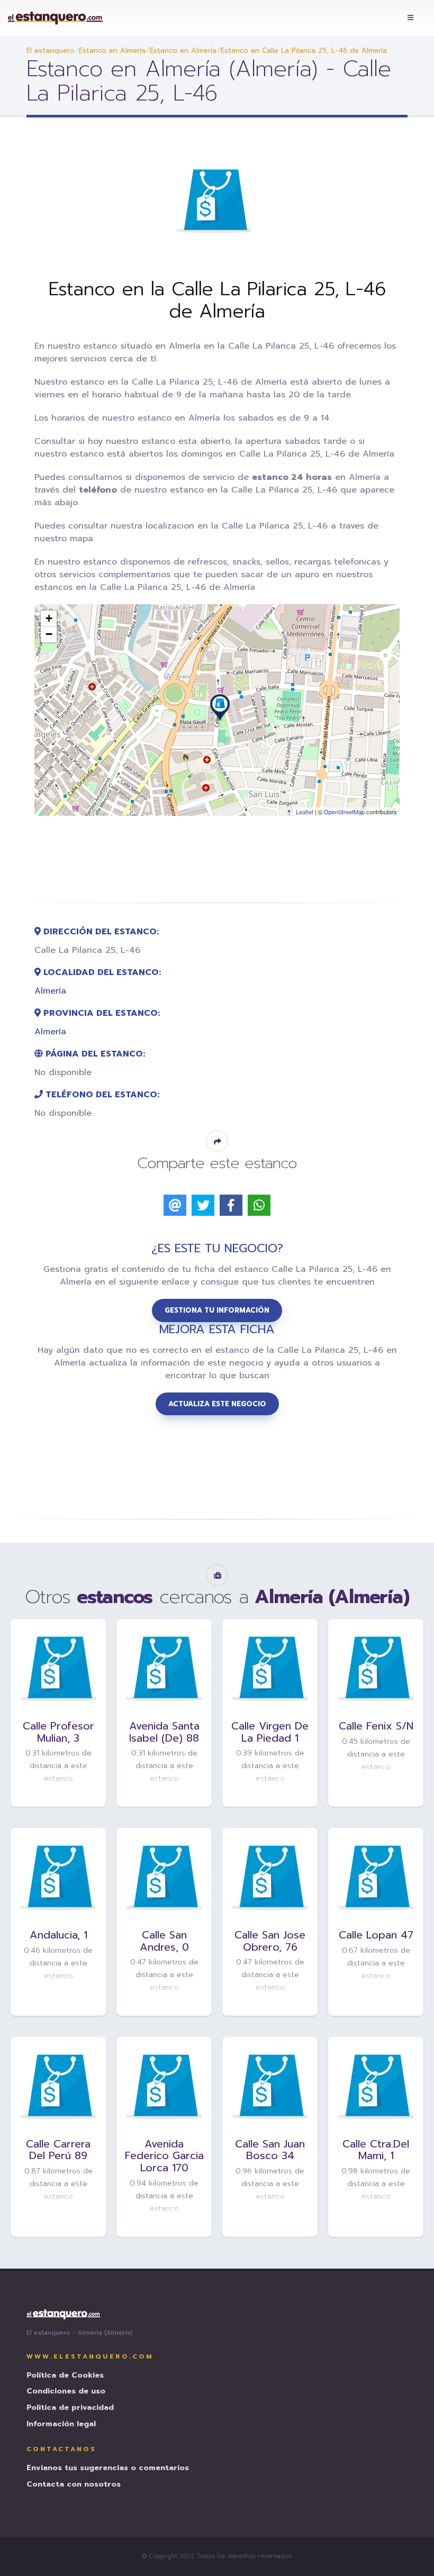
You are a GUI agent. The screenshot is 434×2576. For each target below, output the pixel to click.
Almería (50, 991)
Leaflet (305, 812)
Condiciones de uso (66, 2392)
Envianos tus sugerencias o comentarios (108, 2468)
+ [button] (49, 618)
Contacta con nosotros (74, 2485)
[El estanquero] (56, 18)
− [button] (49, 634)
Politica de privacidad (70, 2408)
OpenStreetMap (344, 812)
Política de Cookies (65, 2376)
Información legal (61, 2424)
